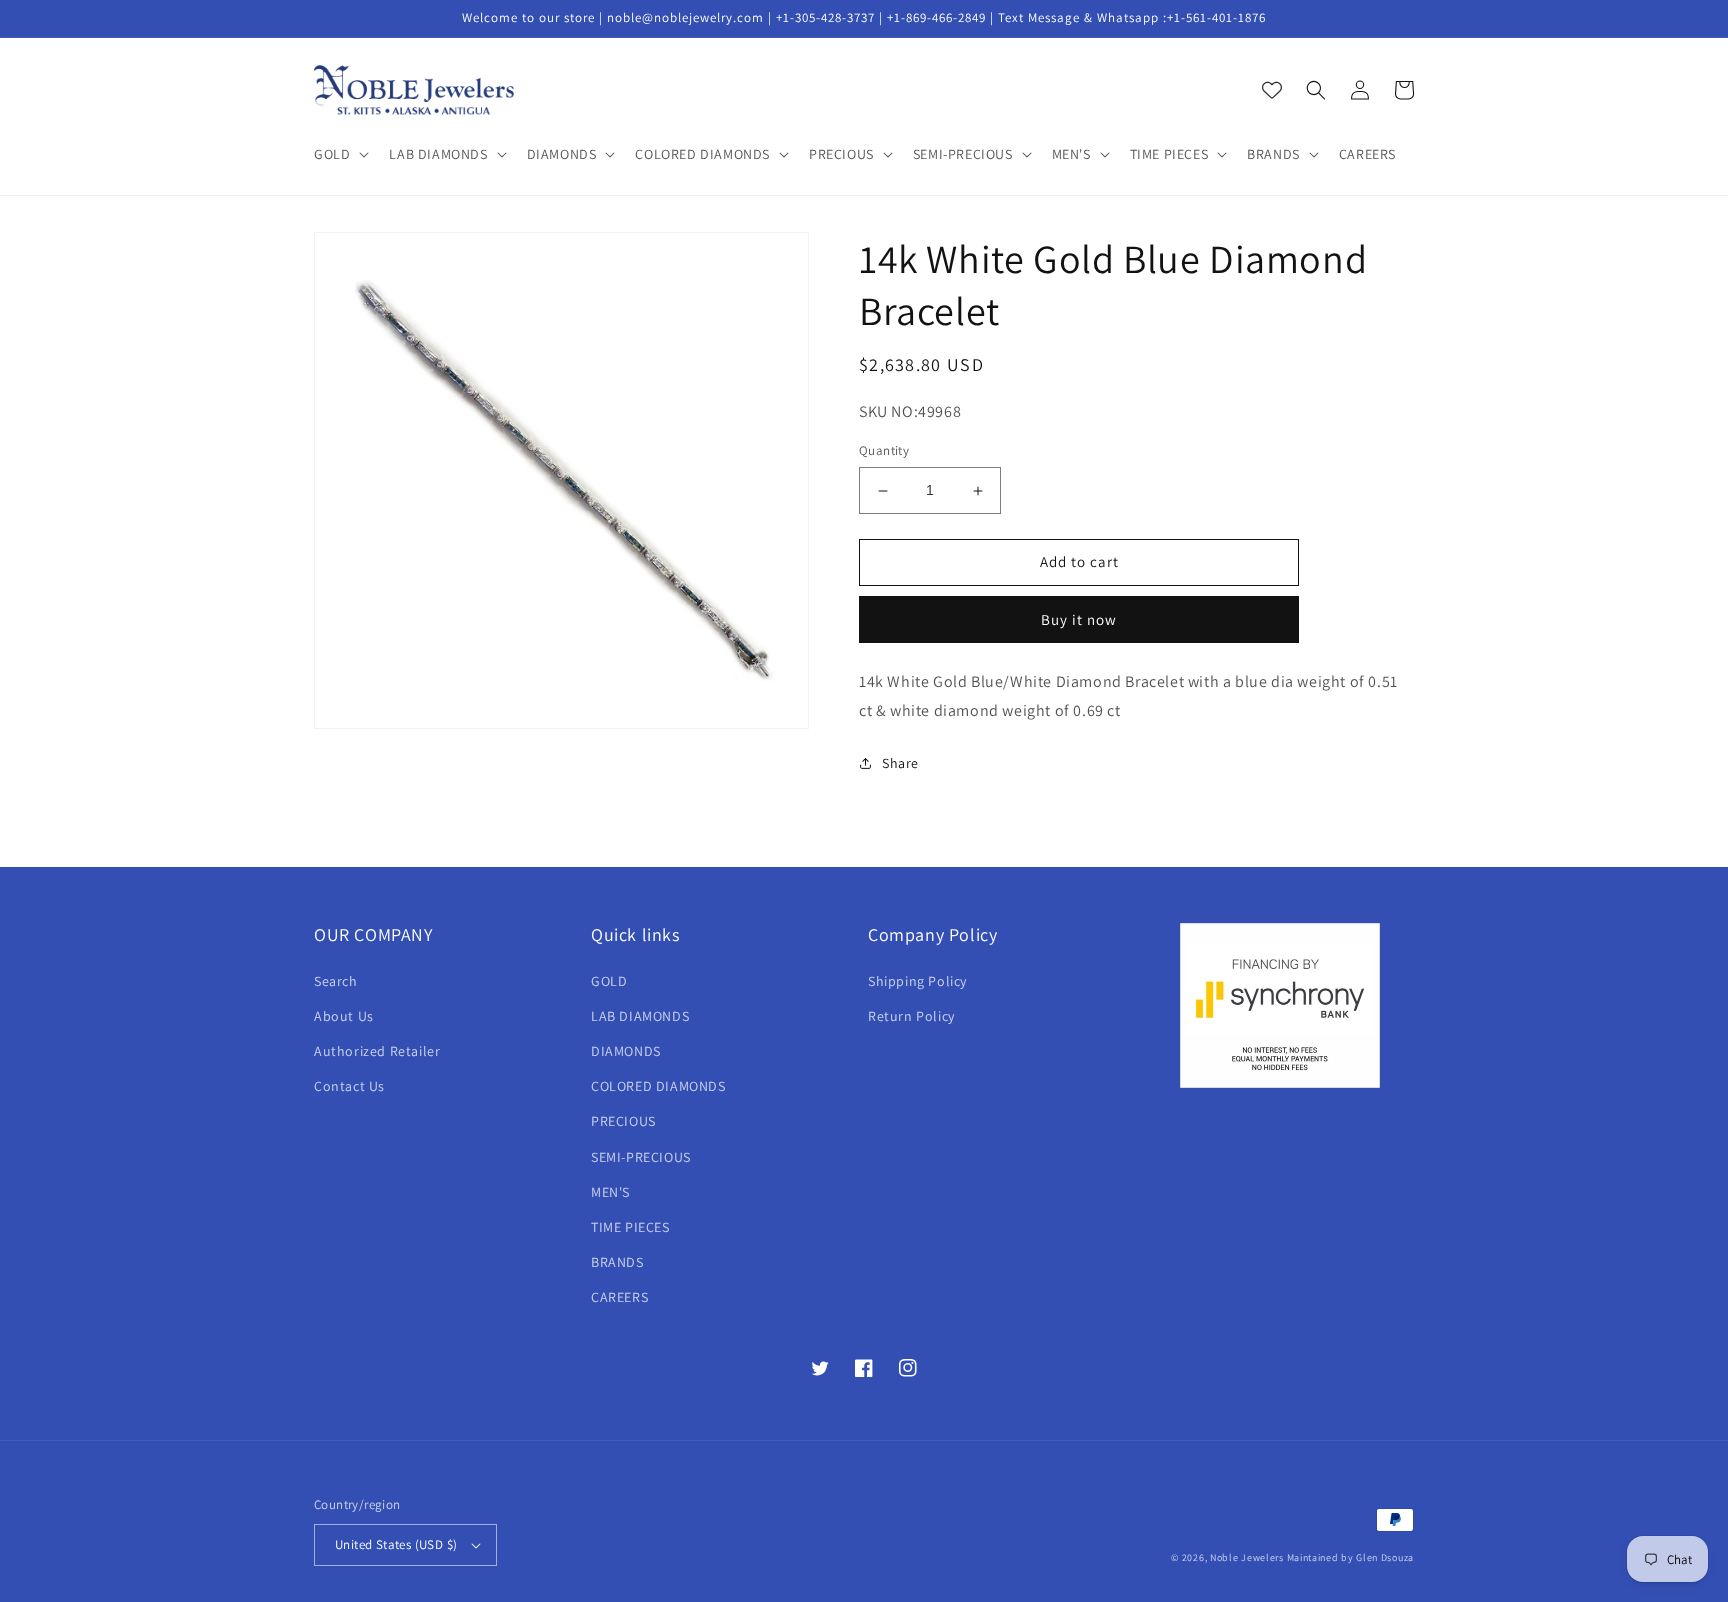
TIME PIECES (630, 1227)
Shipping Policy (917, 981)
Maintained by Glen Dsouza (1351, 1557)
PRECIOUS (623, 1121)
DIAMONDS (626, 1051)
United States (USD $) (396, 1544)
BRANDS (617, 1262)
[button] (339, 154)
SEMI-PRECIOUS (641, 1157)
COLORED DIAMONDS (658, 1086)
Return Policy (911, 1016)
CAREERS (619, 1297)
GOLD (609, 981)
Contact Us (349, 1086)
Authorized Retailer (377, 1051)
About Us (344, 1016)
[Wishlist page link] (1272, 90)
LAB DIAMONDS (640, 1016)
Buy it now (1079, 619)
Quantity (884, 451)
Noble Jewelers (1247, 1557)
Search (336, 981)
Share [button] (900, 763)
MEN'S (610, 1192)
